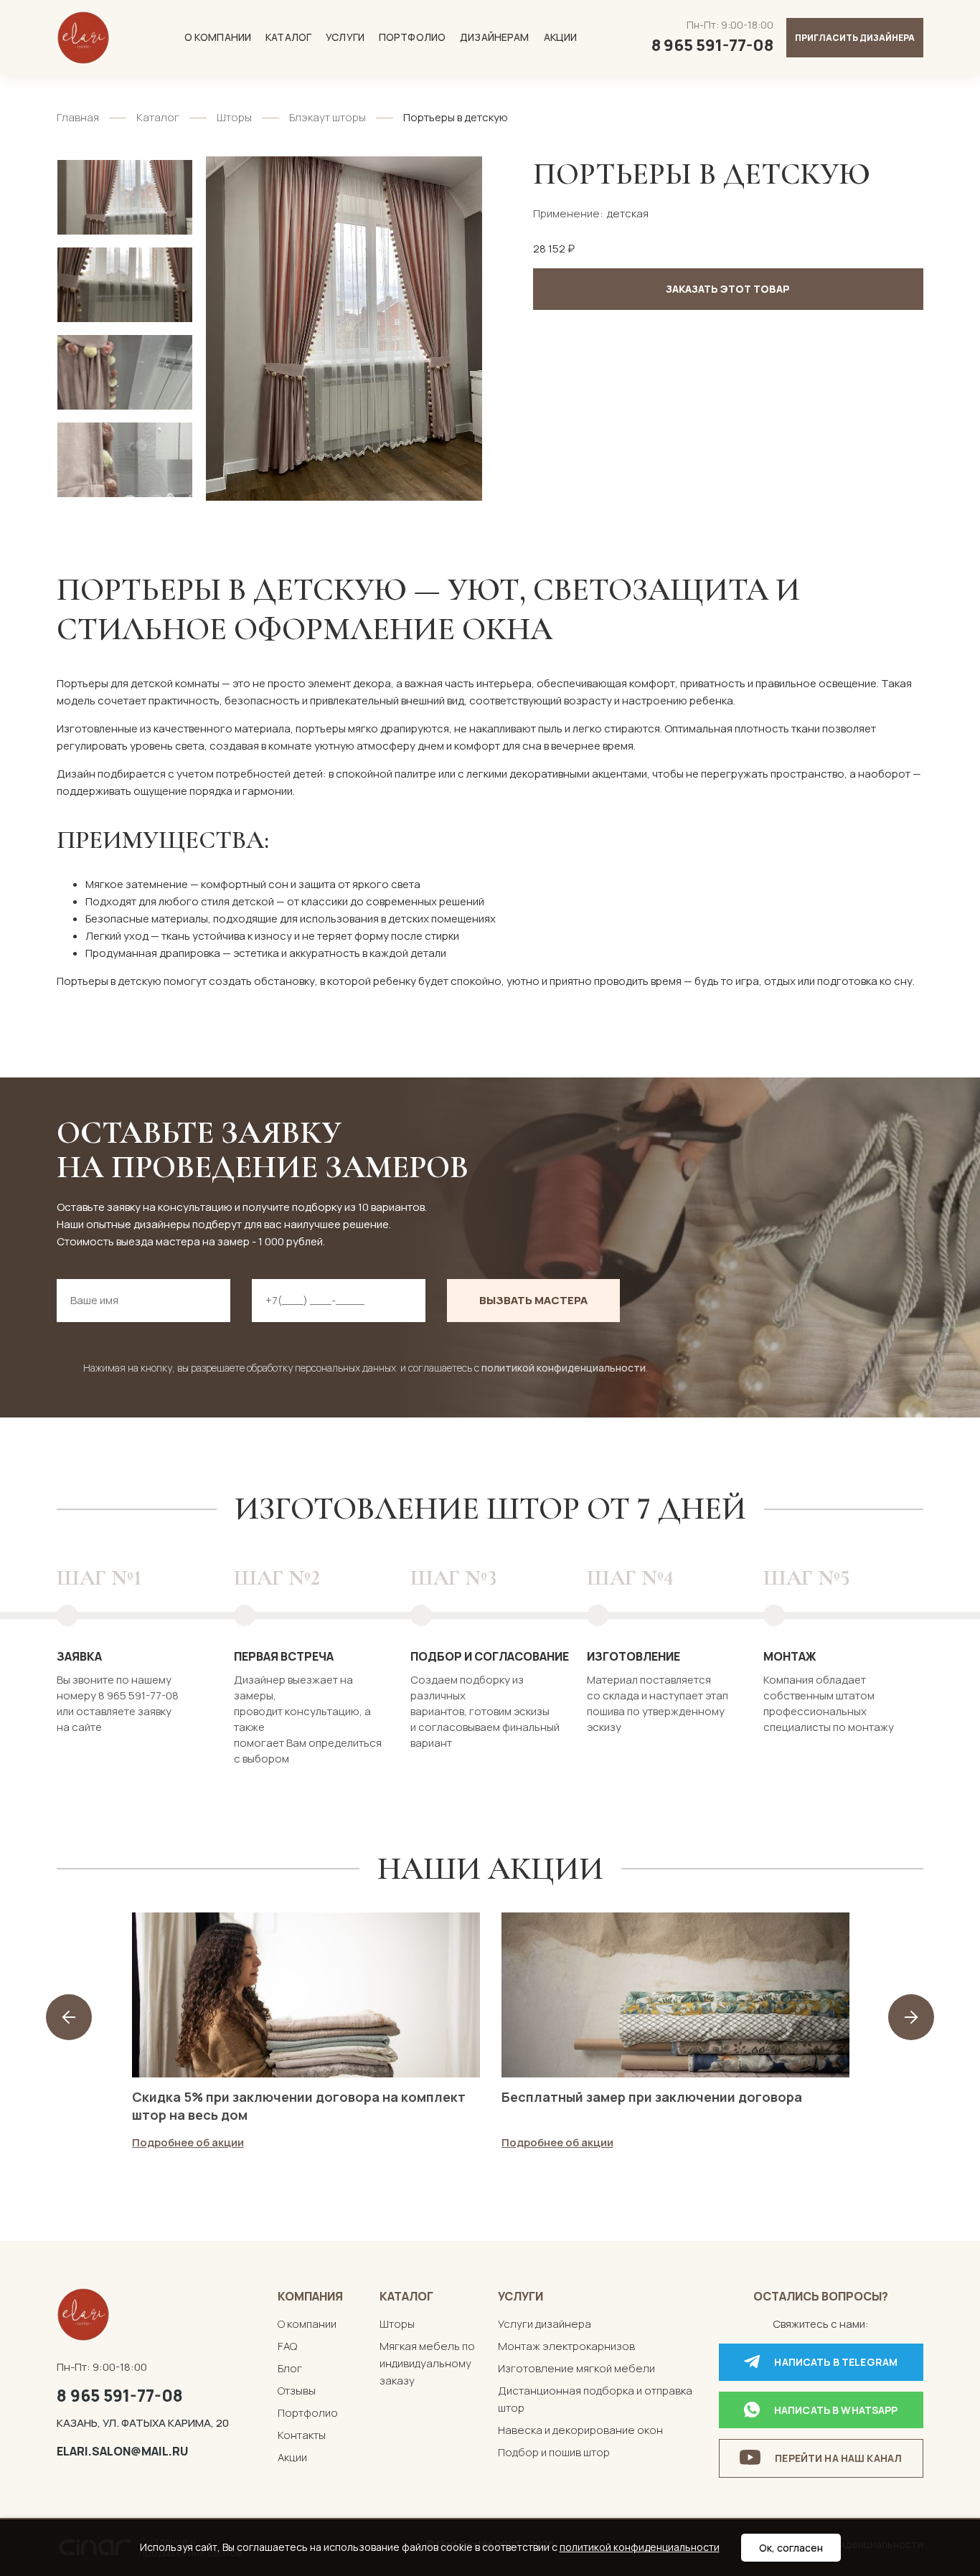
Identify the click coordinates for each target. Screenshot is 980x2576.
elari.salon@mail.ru (122, 2451)
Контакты (302, 2435)
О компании (218, 37)
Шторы (234, 117)
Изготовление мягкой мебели (576, 2368)
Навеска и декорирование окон (580, 2430)
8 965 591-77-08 (120, 2395)
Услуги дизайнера (545, 2324)
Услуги (345, 37)
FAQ (287, 2346)
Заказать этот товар (728, 289)
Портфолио (412, 37)
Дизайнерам (494, 37)
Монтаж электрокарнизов (566, 2346)
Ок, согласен (791, 2548)
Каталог (288, 37)
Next (911, 2017)
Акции (561, 37)
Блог (290, 2368)
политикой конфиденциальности (564, 1368)
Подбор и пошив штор (554, 2452)
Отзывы (297, 2391)
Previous (69, 2017)
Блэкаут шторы (328, 117)
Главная (78, 117)
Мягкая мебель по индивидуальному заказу (427, 2363)
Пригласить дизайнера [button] (855, 38)
